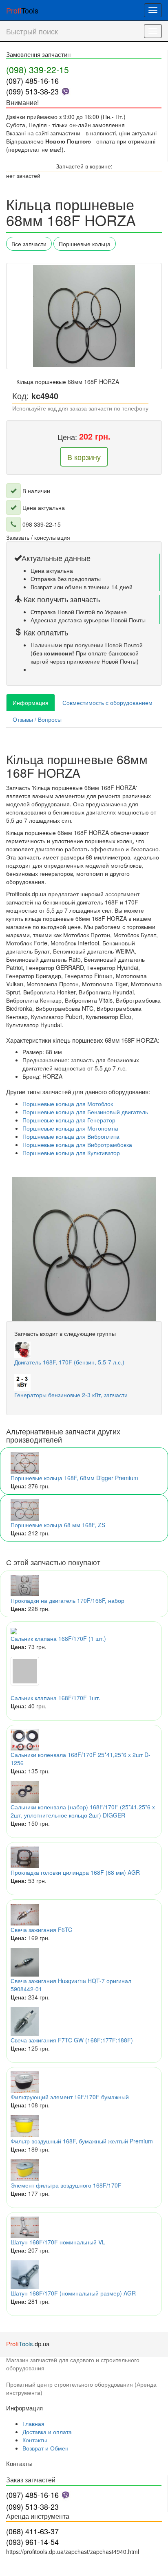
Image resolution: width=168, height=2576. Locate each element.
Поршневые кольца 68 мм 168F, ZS (58, 1525)
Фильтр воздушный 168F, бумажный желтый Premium (82, 2141)
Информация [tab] (31, 702)
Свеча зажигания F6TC (41, 1930)
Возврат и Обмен (45, 2448)
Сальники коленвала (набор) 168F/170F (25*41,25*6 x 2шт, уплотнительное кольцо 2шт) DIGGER (83, 1811)
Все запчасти (29, 244)
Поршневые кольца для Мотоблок (68, 1104)
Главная (33, 2423)
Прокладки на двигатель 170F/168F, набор (67, 1600)
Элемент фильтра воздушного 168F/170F (66, 2185)
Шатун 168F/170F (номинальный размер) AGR (73, 2293)
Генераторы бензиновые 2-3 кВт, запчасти (71, 1395)
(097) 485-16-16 (32, 81)
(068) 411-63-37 (32, 2531)
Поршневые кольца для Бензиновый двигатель (85, 1112)
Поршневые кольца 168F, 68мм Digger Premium (74, 1478)
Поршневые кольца (85, 244)
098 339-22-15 (42, 524)
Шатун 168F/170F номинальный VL (58, 2242)
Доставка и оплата (47, 2432)
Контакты (35, 2440)
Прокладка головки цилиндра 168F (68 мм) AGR (75, 1872)
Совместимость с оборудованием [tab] (107, 702)
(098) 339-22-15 (38, 70)
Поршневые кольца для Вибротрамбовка (77, 1144)
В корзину (84, 457)
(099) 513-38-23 (32, 91)
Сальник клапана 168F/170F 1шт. (55, 1698)
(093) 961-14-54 (32, 2542)
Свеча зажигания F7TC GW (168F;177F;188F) (72, 2040)
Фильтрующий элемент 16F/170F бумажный (70, 2097)
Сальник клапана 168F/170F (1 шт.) (58, 1638)
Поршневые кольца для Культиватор (71, 1153)
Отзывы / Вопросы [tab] (37, 719)
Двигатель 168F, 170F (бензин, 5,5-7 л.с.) (69, 1362)
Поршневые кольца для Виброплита (71, 1136)
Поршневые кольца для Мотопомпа (70, 1128)
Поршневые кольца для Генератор (69, 1120)
